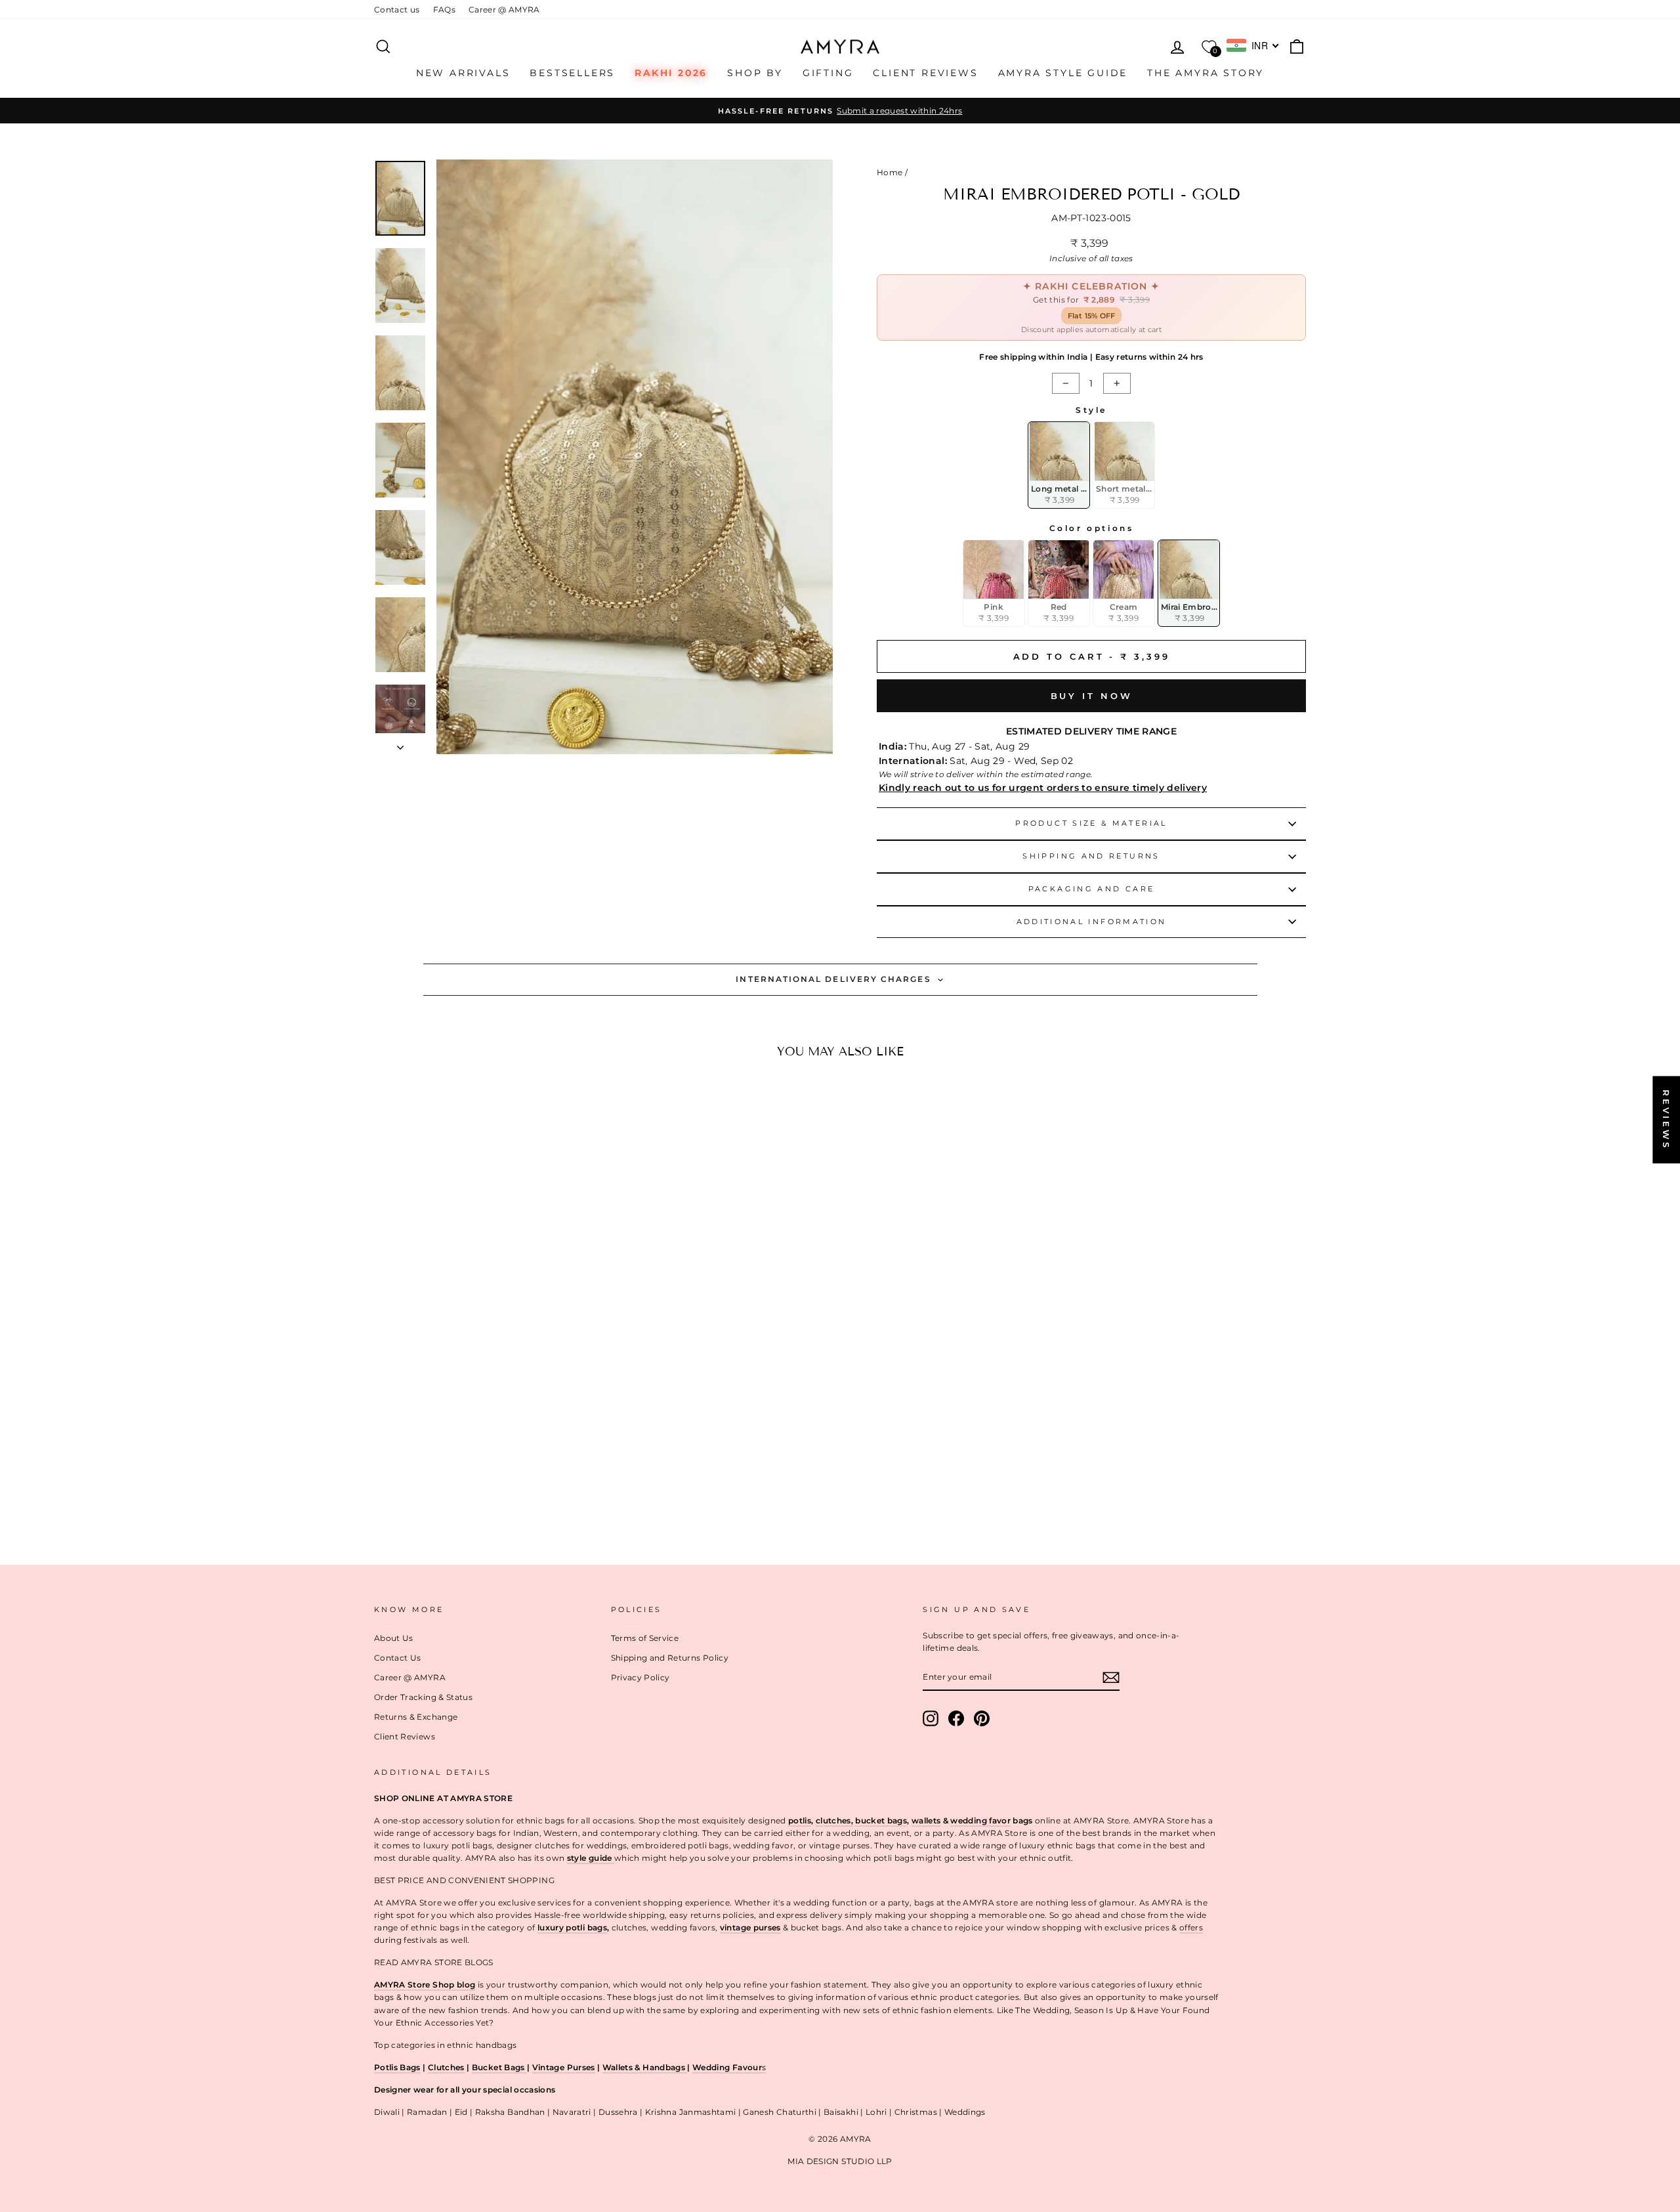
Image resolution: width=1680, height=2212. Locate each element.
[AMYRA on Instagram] (931, 1718)
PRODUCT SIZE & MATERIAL (1091, 823)
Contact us (397, 10)
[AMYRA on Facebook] (956, 1718)
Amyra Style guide (1063, 73)
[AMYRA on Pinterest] (982, 1718)
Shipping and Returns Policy (670, 1658)
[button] (479, 1465)
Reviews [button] (1666, 1119)
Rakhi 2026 (671, 73)
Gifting (828, 73)
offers (1191, 1927)
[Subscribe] (1111, 1677)
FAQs (444, 10)
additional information (1092, 922)
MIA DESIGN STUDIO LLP (840, 2161)
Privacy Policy (640, 1677)
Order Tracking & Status (423, 1697)
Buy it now (1092, 696)
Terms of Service (645, 1638)
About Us (394, 1638)
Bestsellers (572, 73)
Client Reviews (925, 73)
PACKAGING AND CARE (1091, 889)
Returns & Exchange (416, 1717)
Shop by (755, 73)
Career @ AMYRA (504, 10)
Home (890, 172)
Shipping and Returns (1091, 856)
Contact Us (398, 1658)
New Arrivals (463, 73)
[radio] (1059, 465)
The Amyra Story (1206, 73)
